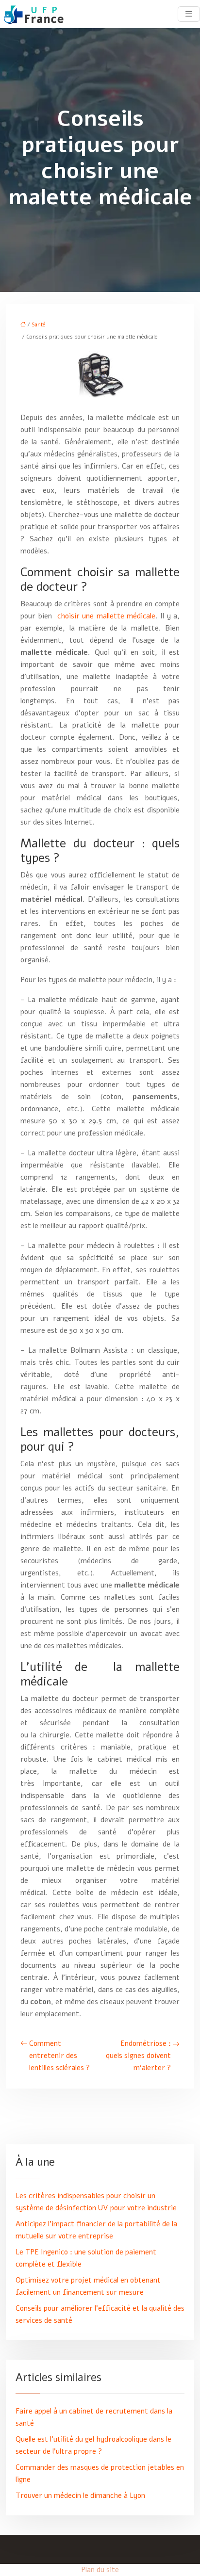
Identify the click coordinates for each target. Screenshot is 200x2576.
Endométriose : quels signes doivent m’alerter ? (138, 2056)
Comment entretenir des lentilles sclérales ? (59, 2056)
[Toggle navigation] (189, 14)
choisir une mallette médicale (106, 616)
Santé (39, 325)
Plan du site (100, 2570)
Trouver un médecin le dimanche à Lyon (80, 2495)
